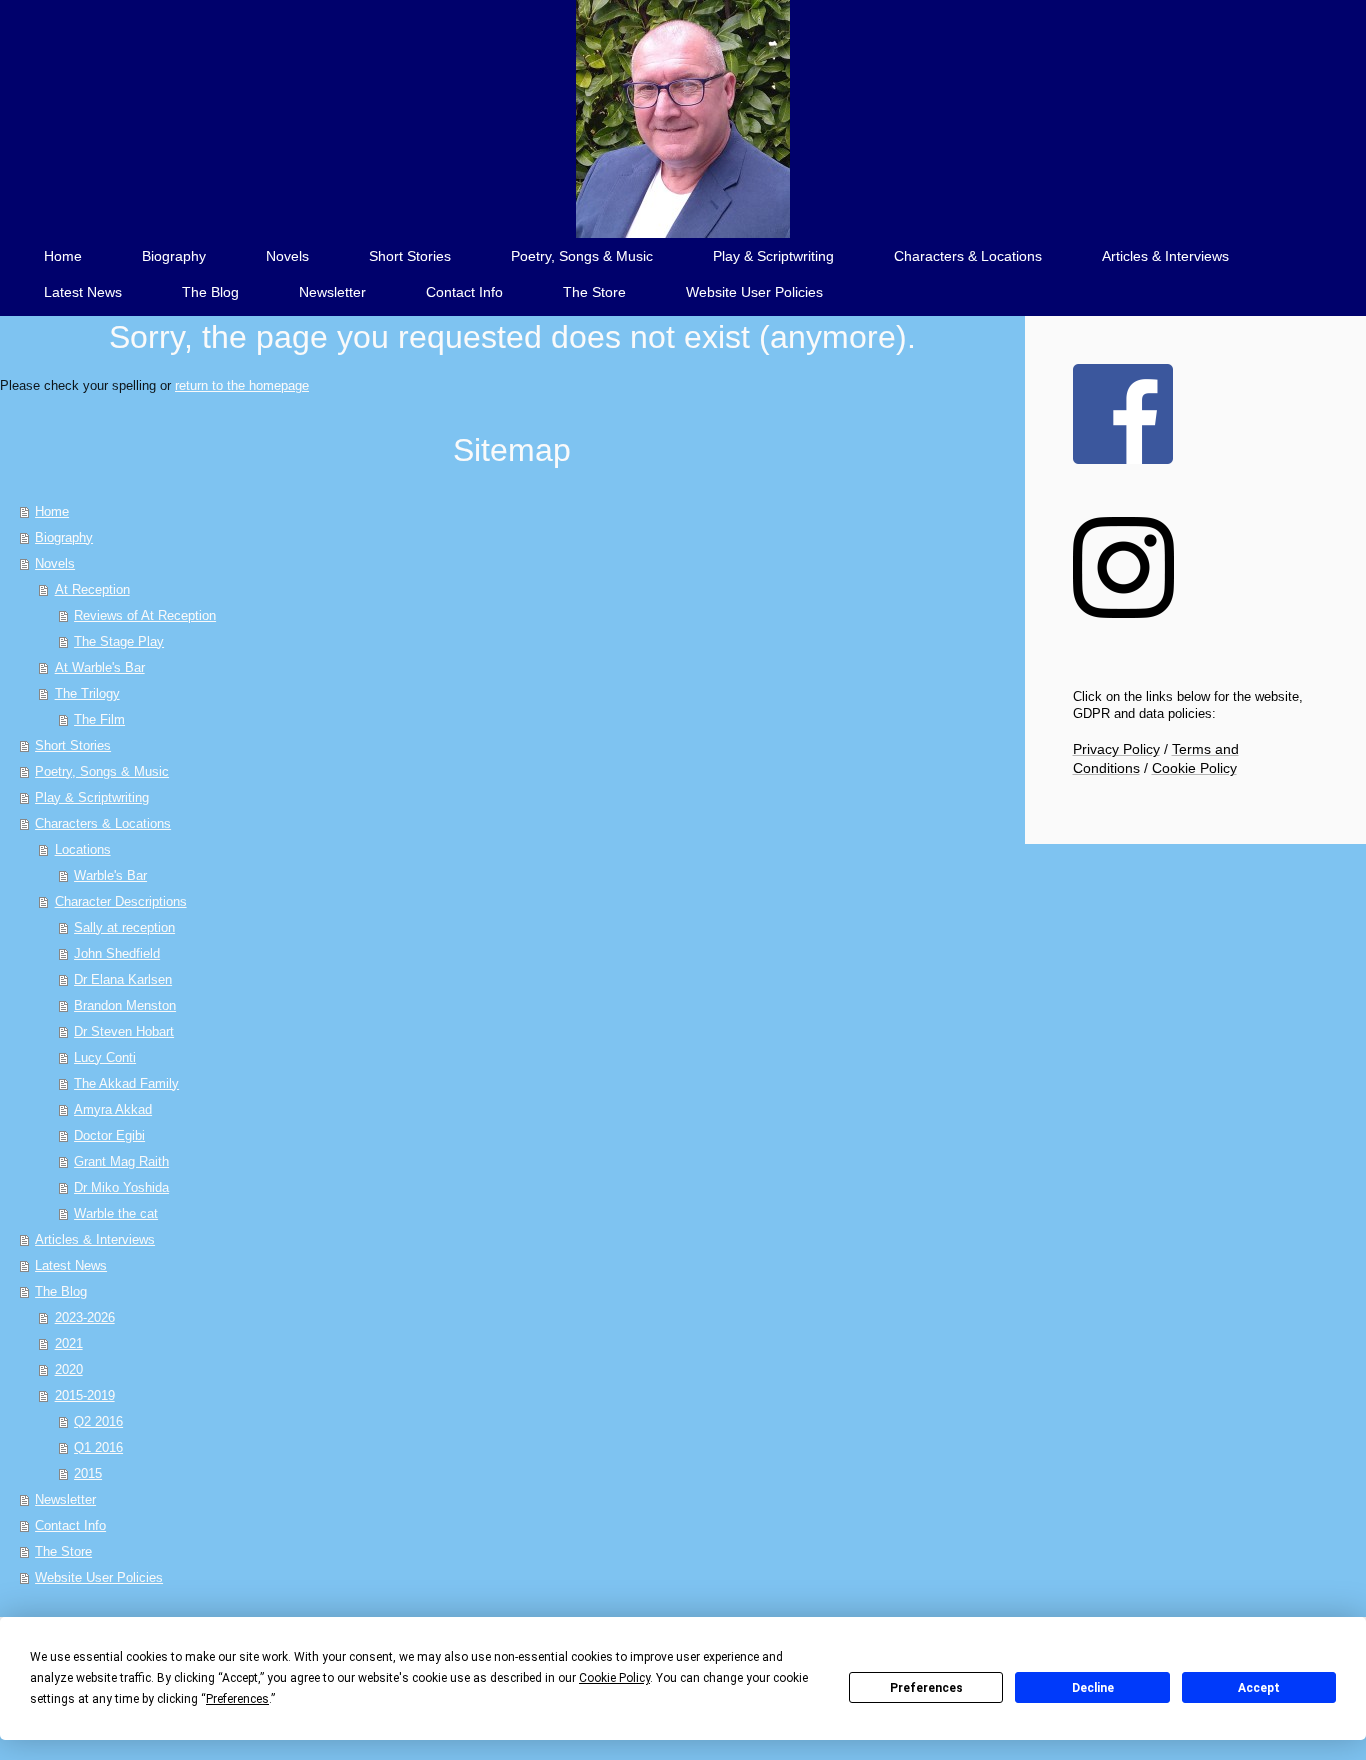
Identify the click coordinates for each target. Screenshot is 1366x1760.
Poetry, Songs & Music (102, 771)
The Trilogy (87, 693)
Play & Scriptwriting (92, 797)
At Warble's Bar (100, 667)
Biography (64, 537)
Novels (55, 563)
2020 (69, 1369)
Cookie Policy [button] (614, 1678)
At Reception (92, 589)
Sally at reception (124, 927)
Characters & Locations (103, 823)
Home (52, 511)
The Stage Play (119, 641)
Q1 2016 (98, 1447)
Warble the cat (116, 1213)
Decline (1093, 1688)
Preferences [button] (237, 1699)
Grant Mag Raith (121, 1161)
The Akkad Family (126, 1083)
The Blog (61, 1291)
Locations (83, 849)
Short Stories (73, 745)
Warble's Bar (110, 875)
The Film (99, 719)
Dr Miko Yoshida (121, 1187)
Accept (1259, 1688)
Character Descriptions (121, 901)
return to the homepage (242, 385)
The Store (63, 1551)
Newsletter (65, 1499)
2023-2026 (85, 1317)
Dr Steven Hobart (124, 1031)
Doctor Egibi (109, 1135)
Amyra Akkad (113, 1109)
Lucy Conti (105, 1057)
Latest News (71, 1265)
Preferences (926, 1688)
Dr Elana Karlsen (123, 979)
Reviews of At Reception (145, 615)
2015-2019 (85, 1395)
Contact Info (70, 1525)
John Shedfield (117, 953)
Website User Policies (99, 1577)
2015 (88, 1473)
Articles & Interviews (95, 1239)
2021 (69, 1343)
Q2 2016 (98, 1421)
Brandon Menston (125, 1005)
